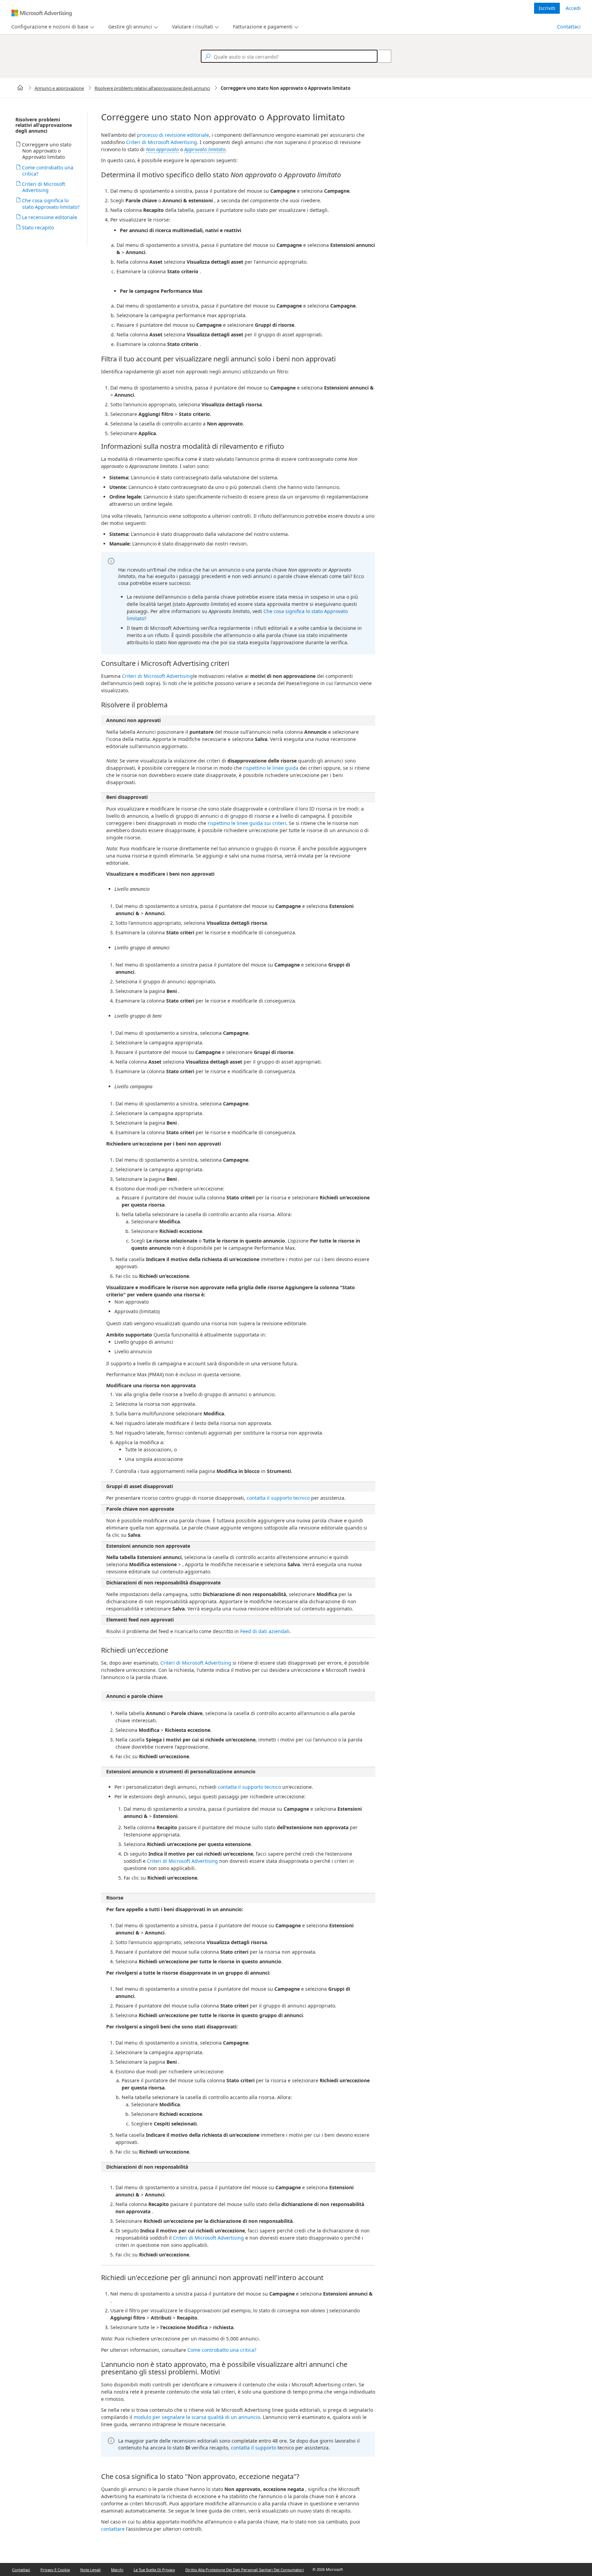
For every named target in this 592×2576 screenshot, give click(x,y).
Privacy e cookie (55, 2570)
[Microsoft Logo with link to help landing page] (42, 13)
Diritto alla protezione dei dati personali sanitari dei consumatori (245, 2570)
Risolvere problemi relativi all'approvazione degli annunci (152, 88)
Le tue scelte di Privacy (154, 2570)
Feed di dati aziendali (265, 1631)
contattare (113, 2529)
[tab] (48, 27)
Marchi (117, 2570)
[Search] (381, 56)
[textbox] (289, 56)
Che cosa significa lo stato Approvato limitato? (51, 203)
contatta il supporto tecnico (278, 1498)
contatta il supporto (254, 2448)
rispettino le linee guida (271, 768)
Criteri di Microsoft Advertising (44, 187)
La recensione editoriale (50, 217)
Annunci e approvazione (59, 88)
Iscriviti (547, 8)
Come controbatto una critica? (48, 171)
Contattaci (569, 27)
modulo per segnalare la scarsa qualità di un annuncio (197, 2417)
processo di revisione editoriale (173, 135)
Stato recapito (38, 227)
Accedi (573, 8)
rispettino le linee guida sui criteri (247, 823)
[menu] (52, 27)
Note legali (90, 2570)
